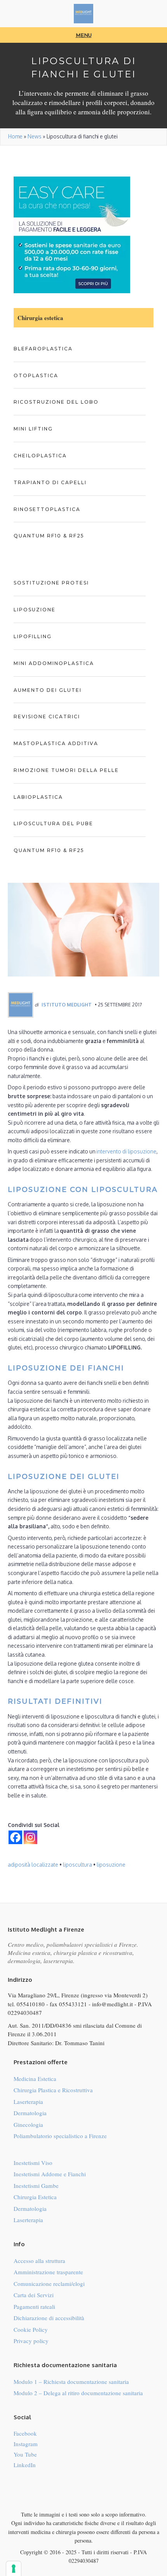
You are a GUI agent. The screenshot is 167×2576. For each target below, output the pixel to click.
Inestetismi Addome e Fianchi (50, 2174)
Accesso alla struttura (39, 2261)
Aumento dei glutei (48, 690)
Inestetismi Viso (33, 2163)
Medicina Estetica (35, 2079)
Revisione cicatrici (47, 717)
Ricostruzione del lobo (56, 402)
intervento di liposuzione (126, 1151)
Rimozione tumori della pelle (66, 770)
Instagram (26, 2444)
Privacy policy (31, 2341)
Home (15, 136)
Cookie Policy (31, 2329)
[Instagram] (30, 1837)
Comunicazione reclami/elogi (49, 2284)
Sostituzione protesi (51, 583)
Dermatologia (30, 2113)
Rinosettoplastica (47, 509)
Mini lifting (33, 429)
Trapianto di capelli (50, 482)
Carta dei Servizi (34, 2295)
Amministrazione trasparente (48, 2272)
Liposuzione (35, 610)
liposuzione (111, 1865)
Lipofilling (33, 636)
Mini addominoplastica (54, 663)
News (35, 136)
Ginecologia (28, 2124)
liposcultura (77, 1865)
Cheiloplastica (40, 456)
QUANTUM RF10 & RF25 (49, 536)
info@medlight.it (112, 2004)
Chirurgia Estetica (35, 2197)
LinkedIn (25, 2465)
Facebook (25, 2433)
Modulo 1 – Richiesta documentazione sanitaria (71, 2382)
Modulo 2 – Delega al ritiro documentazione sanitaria (78, 2393)
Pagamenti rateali (34, 2306)
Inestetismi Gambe (36, 2186)
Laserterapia (28, 2102)
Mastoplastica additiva (56, 743)
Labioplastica (38, 797)
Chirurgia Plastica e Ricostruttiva (53, 2090)
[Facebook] (15, 1837)
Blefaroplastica (43, 349)
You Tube (25, 2454)
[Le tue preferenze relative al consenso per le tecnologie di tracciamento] (14, 2569)
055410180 (31, 2004)
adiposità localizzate (33, 1865)
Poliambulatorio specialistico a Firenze (60, 2136)
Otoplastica (36, 375)
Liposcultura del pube (53, 823)
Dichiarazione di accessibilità (49, 2318)
